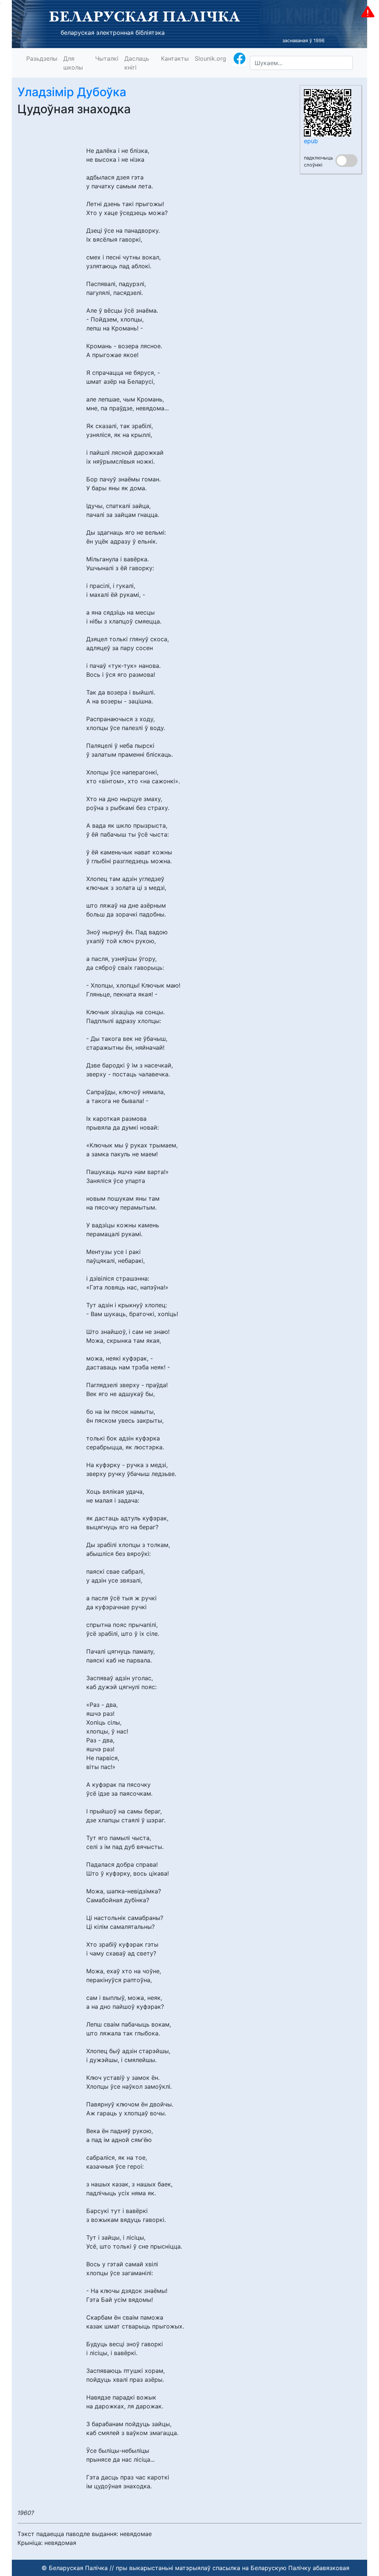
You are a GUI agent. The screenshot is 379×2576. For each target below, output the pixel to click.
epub (311, 141)
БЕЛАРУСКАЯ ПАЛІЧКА (145, 16)
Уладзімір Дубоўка (72, 92)
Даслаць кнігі (137, 63)
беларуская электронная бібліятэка (113, 33)
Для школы (73, 63)
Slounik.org (210, 58)
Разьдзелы (42, 58)
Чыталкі (107, 58)
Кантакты (175, 58)
